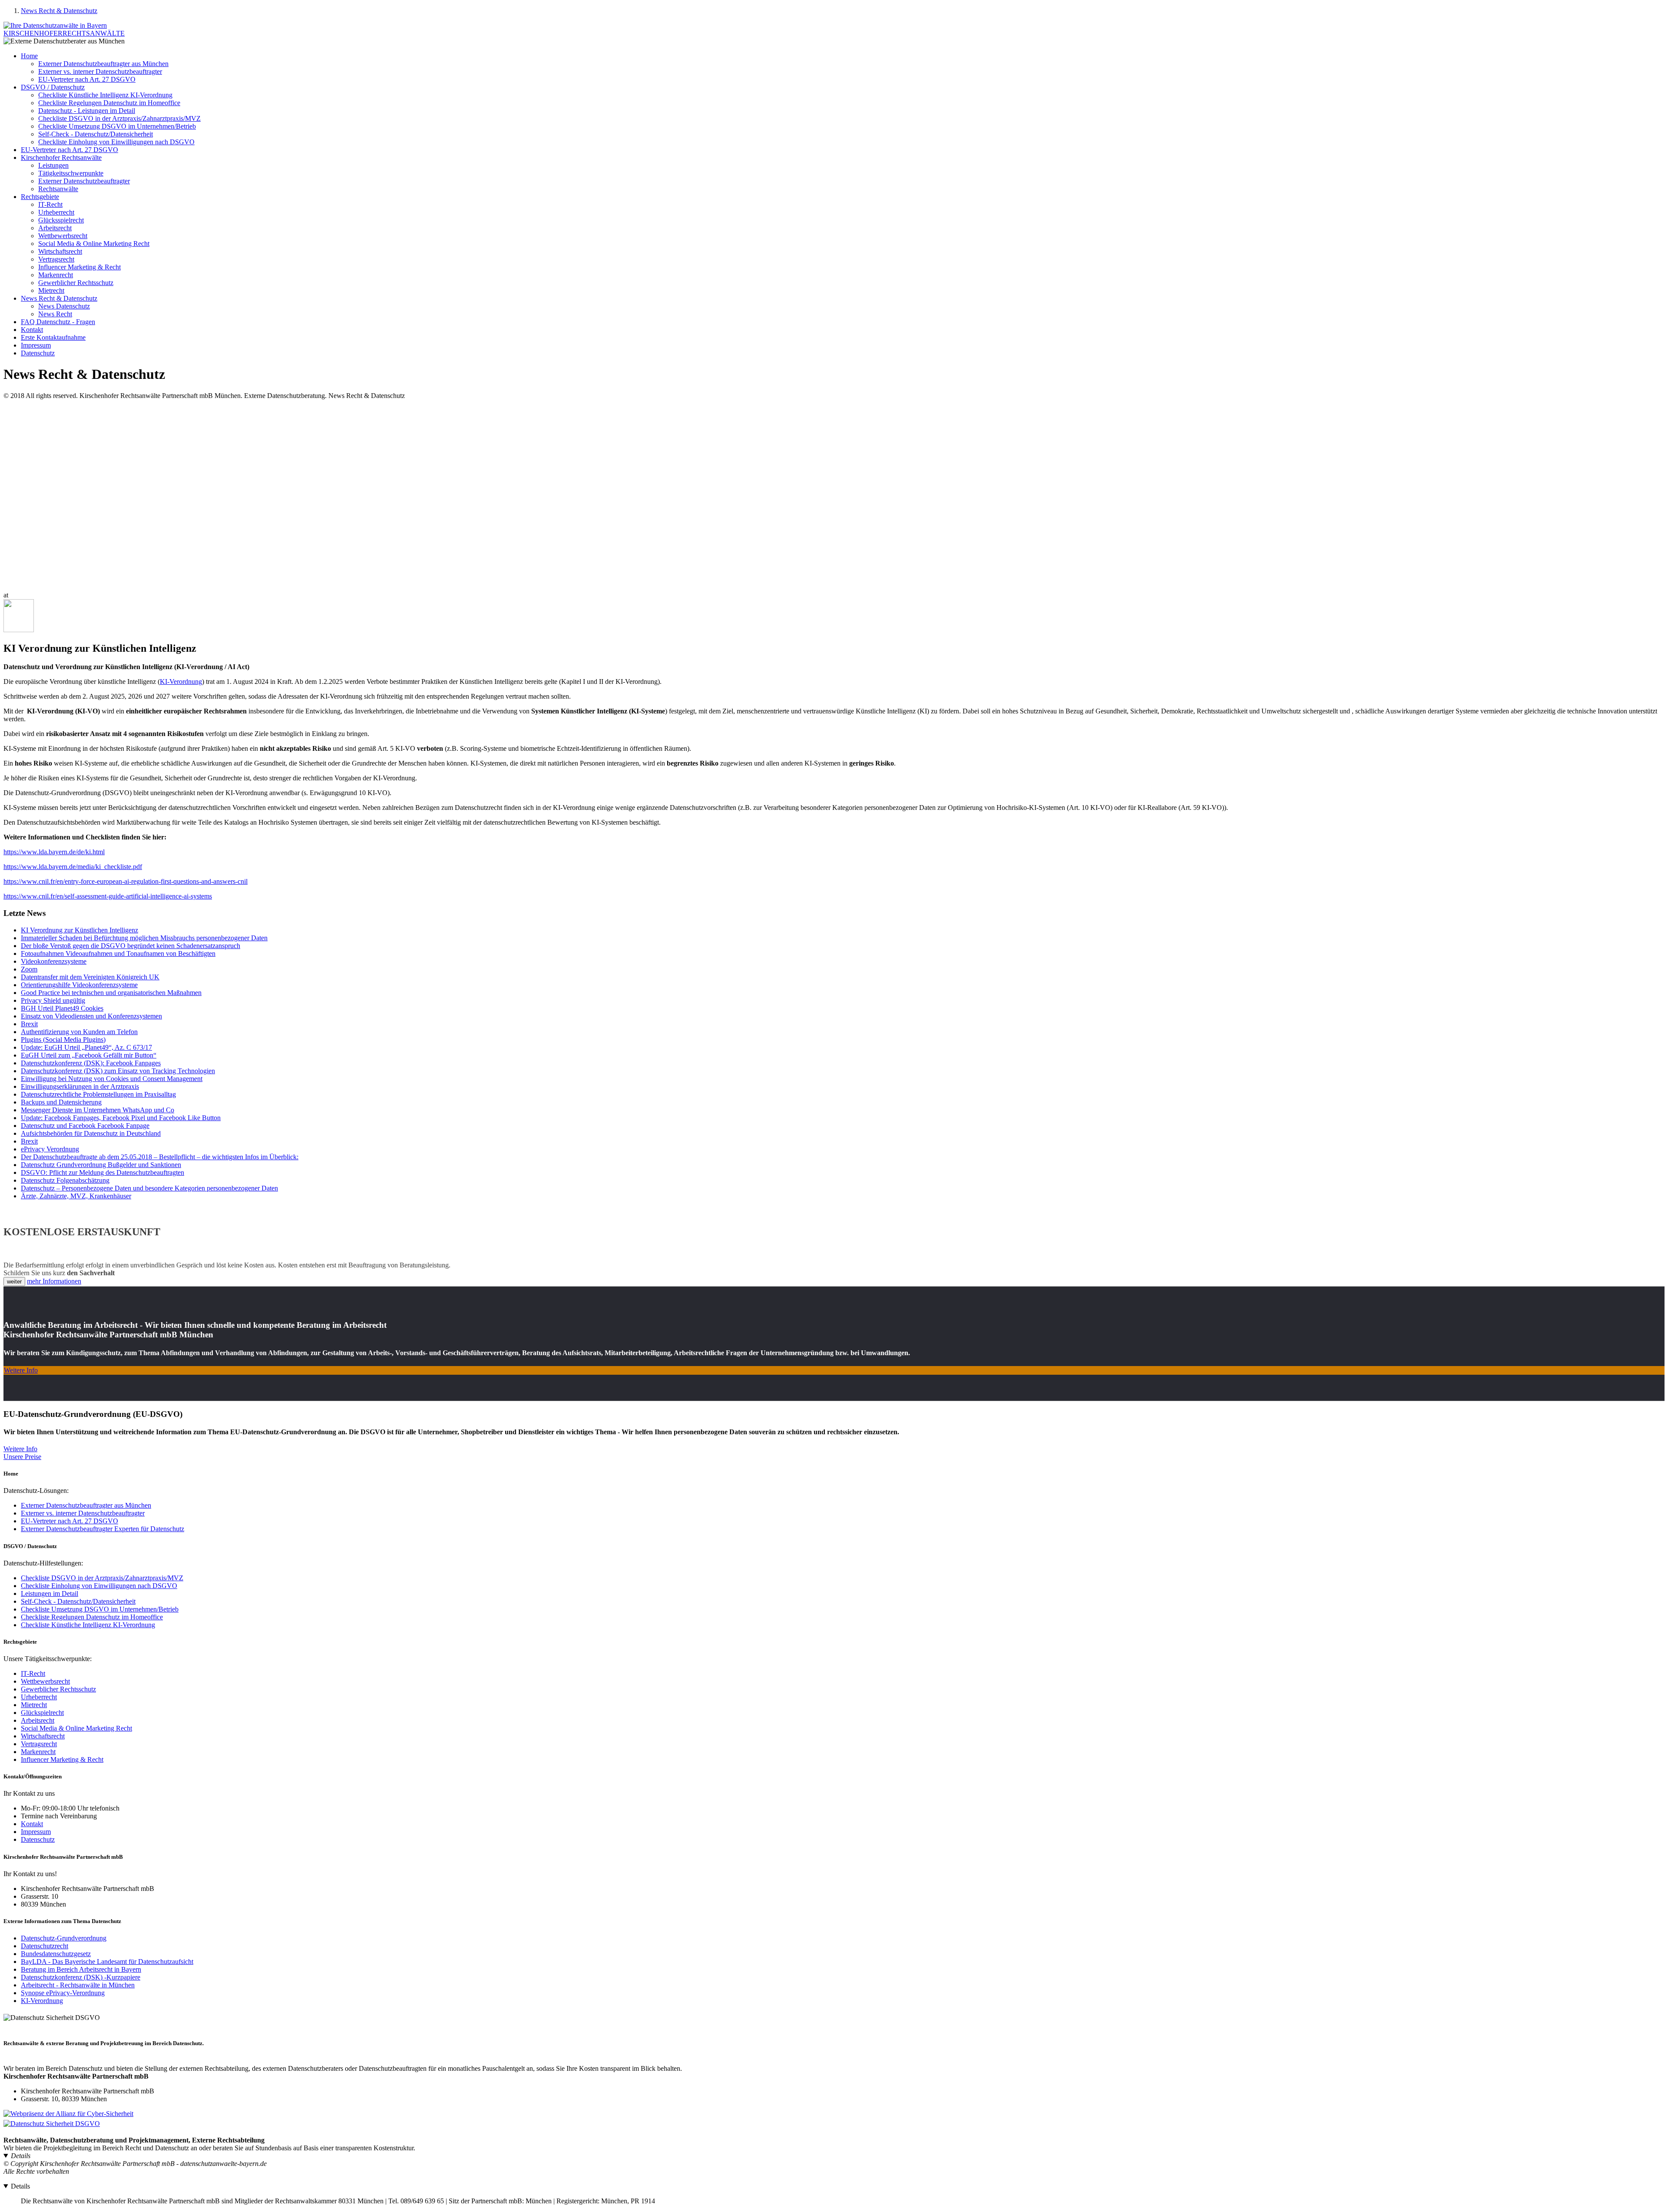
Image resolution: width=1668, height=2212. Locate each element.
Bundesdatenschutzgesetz (56, 1954)
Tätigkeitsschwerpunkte (71, 173)
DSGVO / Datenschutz (53, 87)
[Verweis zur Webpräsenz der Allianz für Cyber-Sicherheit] (68, 2114)
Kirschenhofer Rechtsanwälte (61, 158)
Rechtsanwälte (58, 189)
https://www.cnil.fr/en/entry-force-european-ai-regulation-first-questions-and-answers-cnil (126, 881)
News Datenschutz (64, 306)
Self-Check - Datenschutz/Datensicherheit (96, 134)
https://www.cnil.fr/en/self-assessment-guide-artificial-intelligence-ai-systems (108, 896)
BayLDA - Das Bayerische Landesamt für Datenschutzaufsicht (107, 1962)
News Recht (55, 314)
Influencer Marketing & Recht (79, 267)
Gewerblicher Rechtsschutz (76, 283)
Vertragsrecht (56, 259)
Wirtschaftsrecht (60, 251)
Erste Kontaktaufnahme (53, 337)
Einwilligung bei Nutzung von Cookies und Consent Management (112, 1079)
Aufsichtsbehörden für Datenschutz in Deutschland (91, 1133)
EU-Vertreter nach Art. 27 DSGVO (87, 79)
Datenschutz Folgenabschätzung (65, 1180)
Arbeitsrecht (55, 228)
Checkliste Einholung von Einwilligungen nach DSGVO (116, 142)
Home (29, 56)
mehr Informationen (54, 1281)
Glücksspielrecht (61, 220)
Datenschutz (38, 353)
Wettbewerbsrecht (63, 236)
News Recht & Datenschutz (59, 11)
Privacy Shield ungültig (53, 1000)
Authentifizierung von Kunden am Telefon (79, 1032)
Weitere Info (21, 1370)
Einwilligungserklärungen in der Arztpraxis (80, 1086)
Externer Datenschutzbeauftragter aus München (103, 64)
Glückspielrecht (42, 1713)
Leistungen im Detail (50, 1594)
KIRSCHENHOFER (64, 33)
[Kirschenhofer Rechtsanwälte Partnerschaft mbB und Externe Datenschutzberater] (55, 25)
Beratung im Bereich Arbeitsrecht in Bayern (81, 1969)
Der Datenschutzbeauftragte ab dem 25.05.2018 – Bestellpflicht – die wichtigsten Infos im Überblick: (160, 1157)
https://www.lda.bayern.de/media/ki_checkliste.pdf (73, 867)
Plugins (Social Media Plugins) (63, 1040)
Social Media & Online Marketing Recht (94, 244)
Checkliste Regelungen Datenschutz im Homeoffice (109, 103)
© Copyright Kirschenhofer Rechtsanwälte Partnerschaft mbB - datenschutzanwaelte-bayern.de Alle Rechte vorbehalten (135, 2167)
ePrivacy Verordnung (50, 1149)
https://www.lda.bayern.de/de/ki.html (54, 852)
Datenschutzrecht (45, 1946)
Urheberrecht (56, 212)
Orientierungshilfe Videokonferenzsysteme (79, 985)
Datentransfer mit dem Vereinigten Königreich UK (90, 977)
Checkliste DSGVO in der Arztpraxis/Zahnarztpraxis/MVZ (119, 118)
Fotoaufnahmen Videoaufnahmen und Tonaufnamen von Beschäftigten (118, 953)
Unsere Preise (22, 1457)
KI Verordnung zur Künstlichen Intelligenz (79, 930)
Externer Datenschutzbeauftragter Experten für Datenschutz (103, 1529)
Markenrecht (56, 275)
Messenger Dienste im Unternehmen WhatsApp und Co (98, 1110)
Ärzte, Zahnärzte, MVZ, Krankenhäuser (76, 1196)
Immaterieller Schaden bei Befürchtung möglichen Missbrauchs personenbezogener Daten (144, 938)
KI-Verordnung (181, 682)
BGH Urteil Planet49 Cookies (62, 1008)
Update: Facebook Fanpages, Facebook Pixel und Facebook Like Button (121, 1118)
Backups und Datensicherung (61, 1102)
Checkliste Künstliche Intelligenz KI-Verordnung (105, 95)
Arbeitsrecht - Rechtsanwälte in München (78, 1985)
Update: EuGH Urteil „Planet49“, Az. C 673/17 (86, 1047)
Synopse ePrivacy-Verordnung (63, 1993)
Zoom (29, 969)
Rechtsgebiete (40, 197)
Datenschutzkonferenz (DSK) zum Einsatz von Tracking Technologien (118, 1071)
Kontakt (32, 330)
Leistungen (53, 165)
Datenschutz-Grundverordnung (64, 1938)
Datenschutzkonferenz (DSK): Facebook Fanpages (91, 1063)
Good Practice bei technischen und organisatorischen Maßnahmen (111, 993)
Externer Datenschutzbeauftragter (84, 181)
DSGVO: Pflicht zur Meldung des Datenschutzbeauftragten (103, 1172)
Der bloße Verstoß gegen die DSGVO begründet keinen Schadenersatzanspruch (131, 946)
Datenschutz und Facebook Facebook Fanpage (85, 1126)
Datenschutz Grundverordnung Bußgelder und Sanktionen (101, 1165)
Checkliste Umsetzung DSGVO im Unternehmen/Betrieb (117, 126)
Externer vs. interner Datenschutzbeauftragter (100, 71)
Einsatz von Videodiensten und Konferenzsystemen (91, 1016)
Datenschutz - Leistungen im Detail (87, 111)
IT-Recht (50, 204)
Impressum (36, 345)
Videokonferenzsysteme (54, 961)
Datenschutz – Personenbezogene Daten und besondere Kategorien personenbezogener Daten (149, 1188)
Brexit (29, 1024)
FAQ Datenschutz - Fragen (58, 322)
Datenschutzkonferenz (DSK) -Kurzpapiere (81, 1977)
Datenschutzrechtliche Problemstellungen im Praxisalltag (98, 1094)
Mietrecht (51, 290)
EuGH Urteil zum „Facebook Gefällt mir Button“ (89, 1055)
